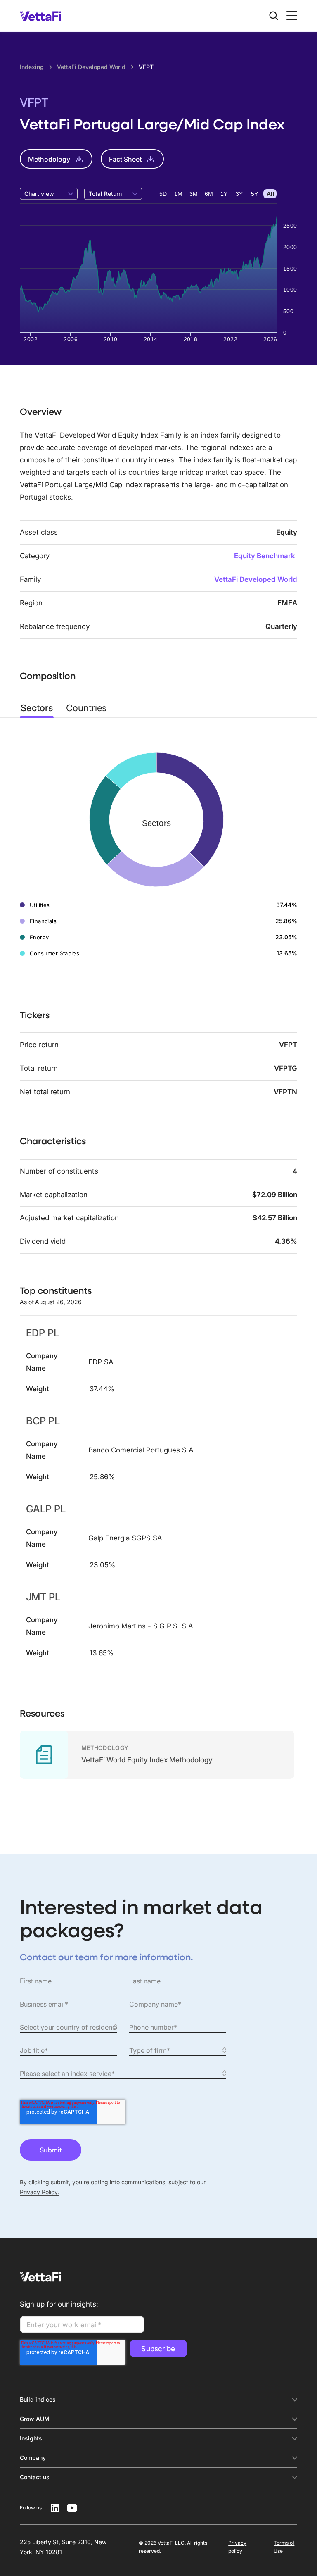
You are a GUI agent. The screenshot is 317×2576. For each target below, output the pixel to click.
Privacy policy (237, 2547)
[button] (290, 16)
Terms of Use (284, 2547)
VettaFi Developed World (256, 579)
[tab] (37, 708)
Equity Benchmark (265, 556)
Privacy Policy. (39, 2192)
